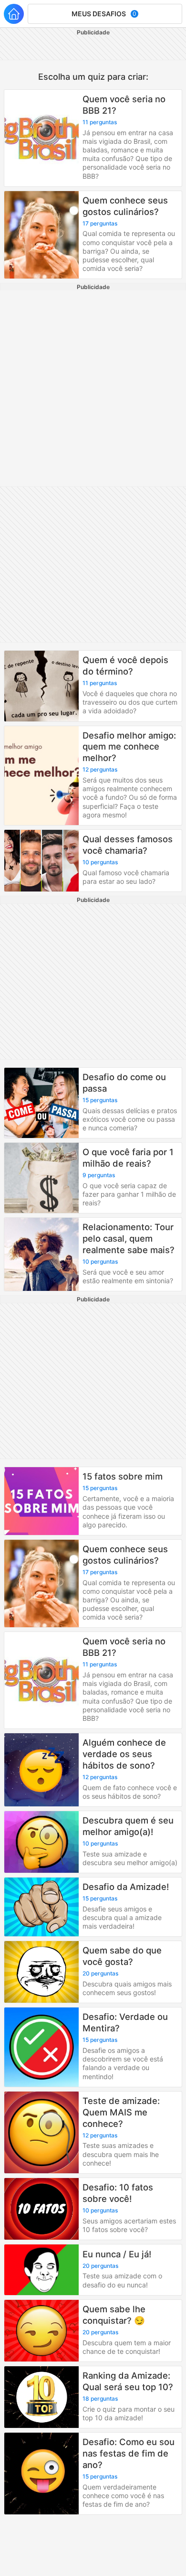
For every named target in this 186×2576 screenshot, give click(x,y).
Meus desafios (104, 14)
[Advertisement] (93, 388)
